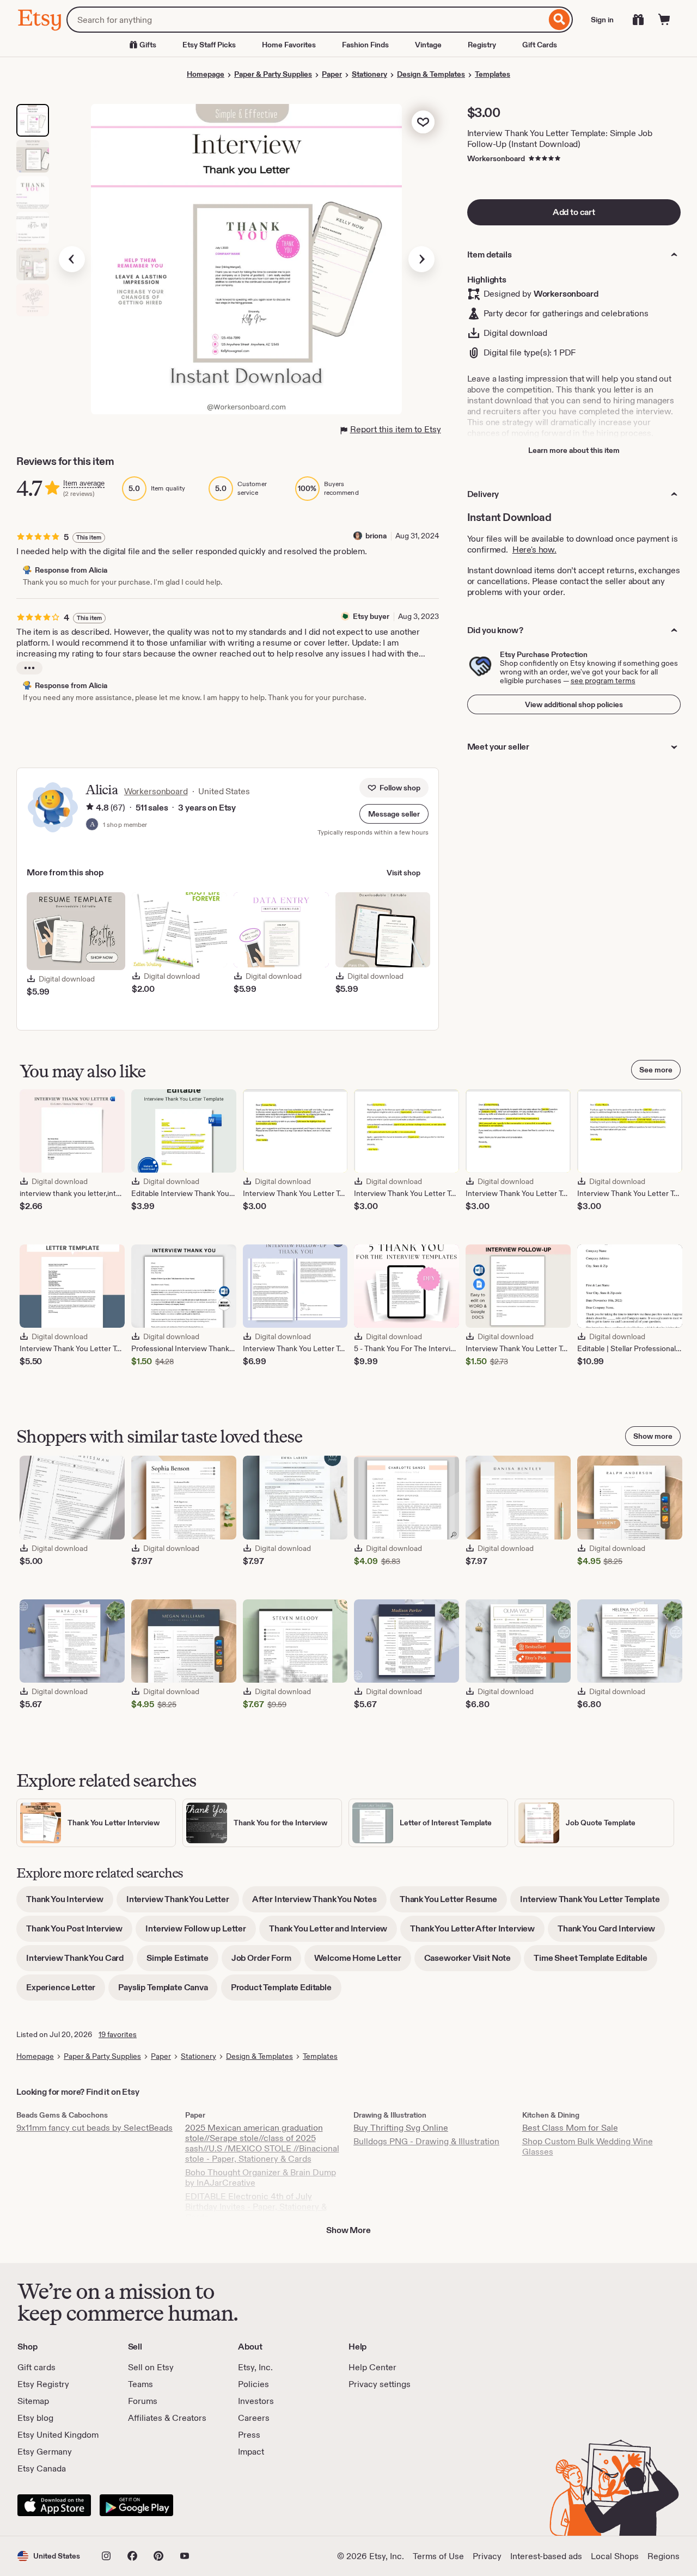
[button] (394, 814)
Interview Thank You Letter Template (595, 1903)
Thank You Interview (70, 1903)
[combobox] (306, 20)
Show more (653, 1436)
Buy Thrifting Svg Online (401, 2128)
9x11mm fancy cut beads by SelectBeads (94, 2128)
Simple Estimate (182, 1962)
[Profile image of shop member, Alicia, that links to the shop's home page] (92, 825)
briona (376, 536)
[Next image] (421, 259)
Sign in (602, 20)
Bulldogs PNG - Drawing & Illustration (426, 2141)
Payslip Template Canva (168, 1991)
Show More (348, 2230)
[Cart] (664, 20)
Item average (84, 483)
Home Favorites (289, 45)
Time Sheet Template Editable (595, 1962)
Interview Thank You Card (80, 1962)
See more (656, 1070)
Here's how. (534, 550)
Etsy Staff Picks (209, 45)
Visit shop (403, 873)
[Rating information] (90, 808)
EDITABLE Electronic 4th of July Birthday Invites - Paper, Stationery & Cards (256, 2207)
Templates (493, 74)
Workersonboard (496, 158)
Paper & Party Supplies (273, 74)
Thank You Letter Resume (453, 1903)
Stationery (369, 74)
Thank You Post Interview (79, 1932)
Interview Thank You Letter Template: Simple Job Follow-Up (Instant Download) (560, 139)
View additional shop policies (574, 704)
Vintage (428, 45)
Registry (482, 45)
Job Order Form (266, 1962)
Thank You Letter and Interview (333, 1932)
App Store (54, 2505)
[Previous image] (72, 259)
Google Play (136, 2505)
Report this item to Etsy (396, 429)
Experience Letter (66, 1991)
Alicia (102, 790)
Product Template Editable (286, 1991)
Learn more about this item (574, 450)
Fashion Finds (365, 45)
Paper (332, 74)
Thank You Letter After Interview (477, 1932)
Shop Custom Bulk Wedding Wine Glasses (588, 2146)
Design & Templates (431, 74)
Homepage (206, 74)
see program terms (603, 680)
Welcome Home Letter (363, 1962)
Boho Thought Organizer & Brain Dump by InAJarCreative (261, 2178)
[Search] (560, 20)
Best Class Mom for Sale (570, 2128)
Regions (664, 2556)
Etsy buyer (371, 616)
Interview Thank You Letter (183, 1903)
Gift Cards (540, 45)
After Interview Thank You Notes (319, 1903)
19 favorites (118, 2034)
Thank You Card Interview (611, 1932)
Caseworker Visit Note (473, 1962)
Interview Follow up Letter (201, 1932)
